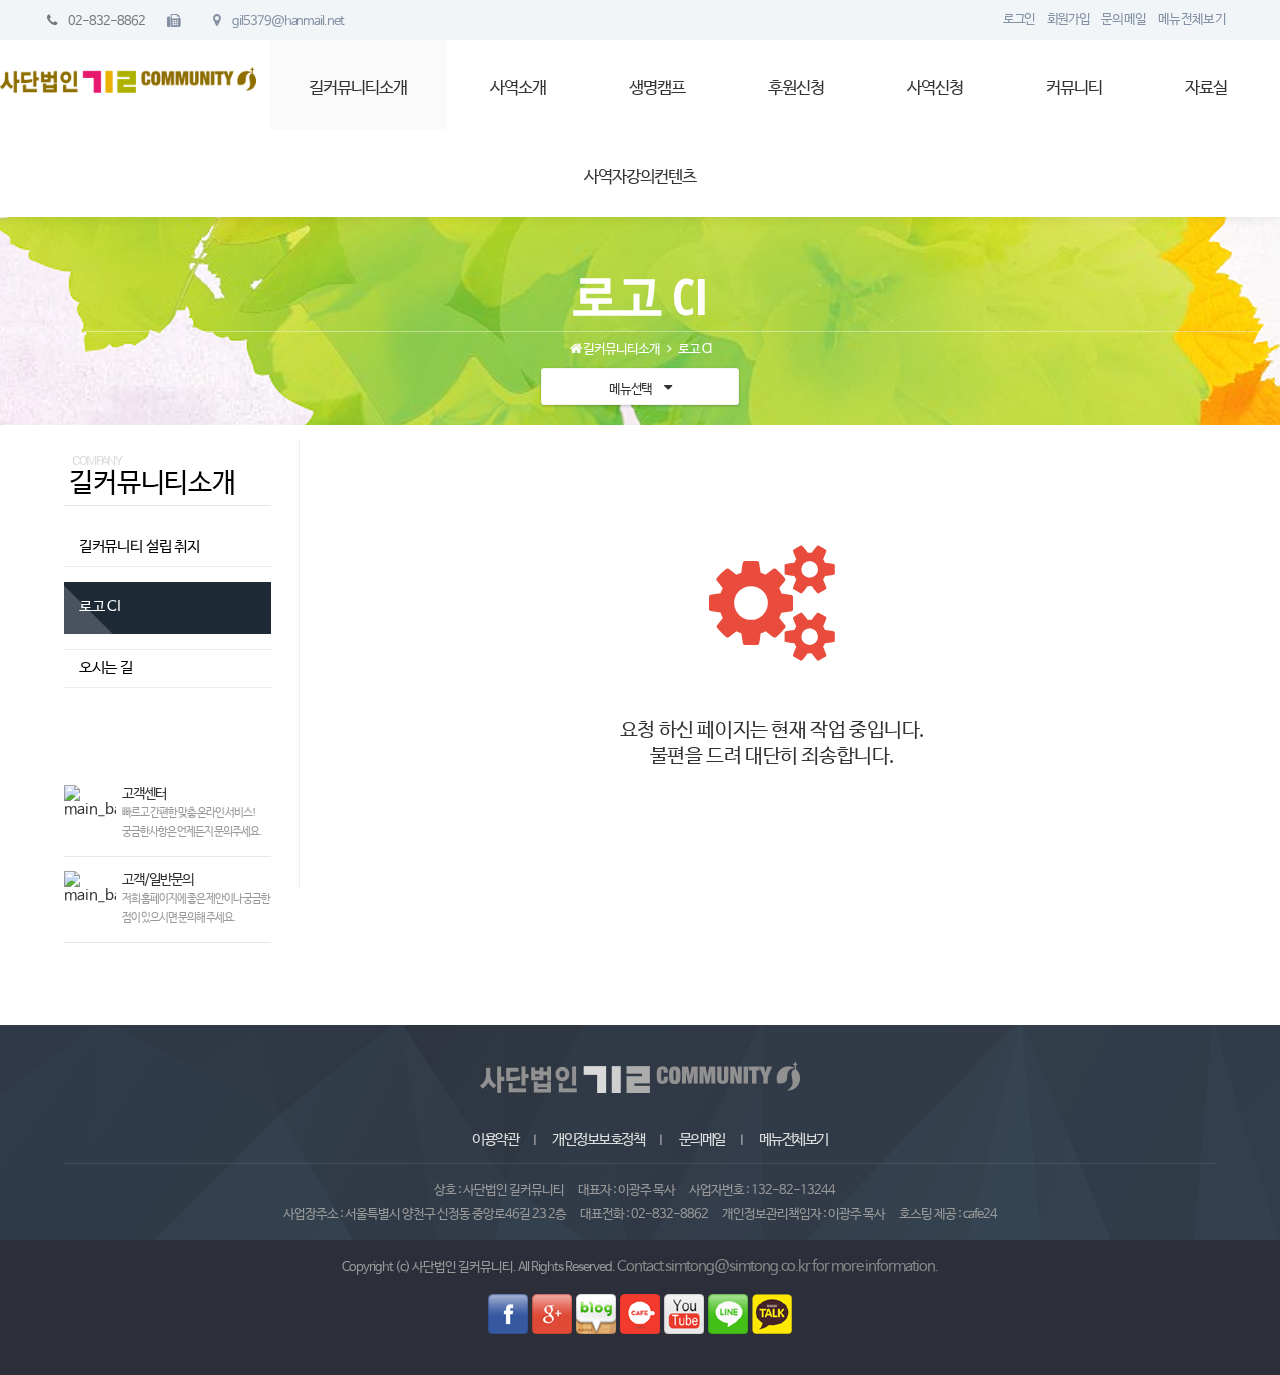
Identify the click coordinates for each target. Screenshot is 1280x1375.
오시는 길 (106, 668)
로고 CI (100, 607)
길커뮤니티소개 (358, 88)
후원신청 (796, 88)
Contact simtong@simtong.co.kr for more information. (777, 1267)
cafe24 (980, 1214)
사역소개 (518, 88)
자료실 (1206, 88)
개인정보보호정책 (598, 1140)
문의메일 (702, 1140)
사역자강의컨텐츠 (640, 177)
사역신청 (935, 88)
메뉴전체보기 (793, 1140)
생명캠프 (657, 88)
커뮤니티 (1074, 88)
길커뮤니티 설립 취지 (139, 547)
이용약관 (495, 1140)
